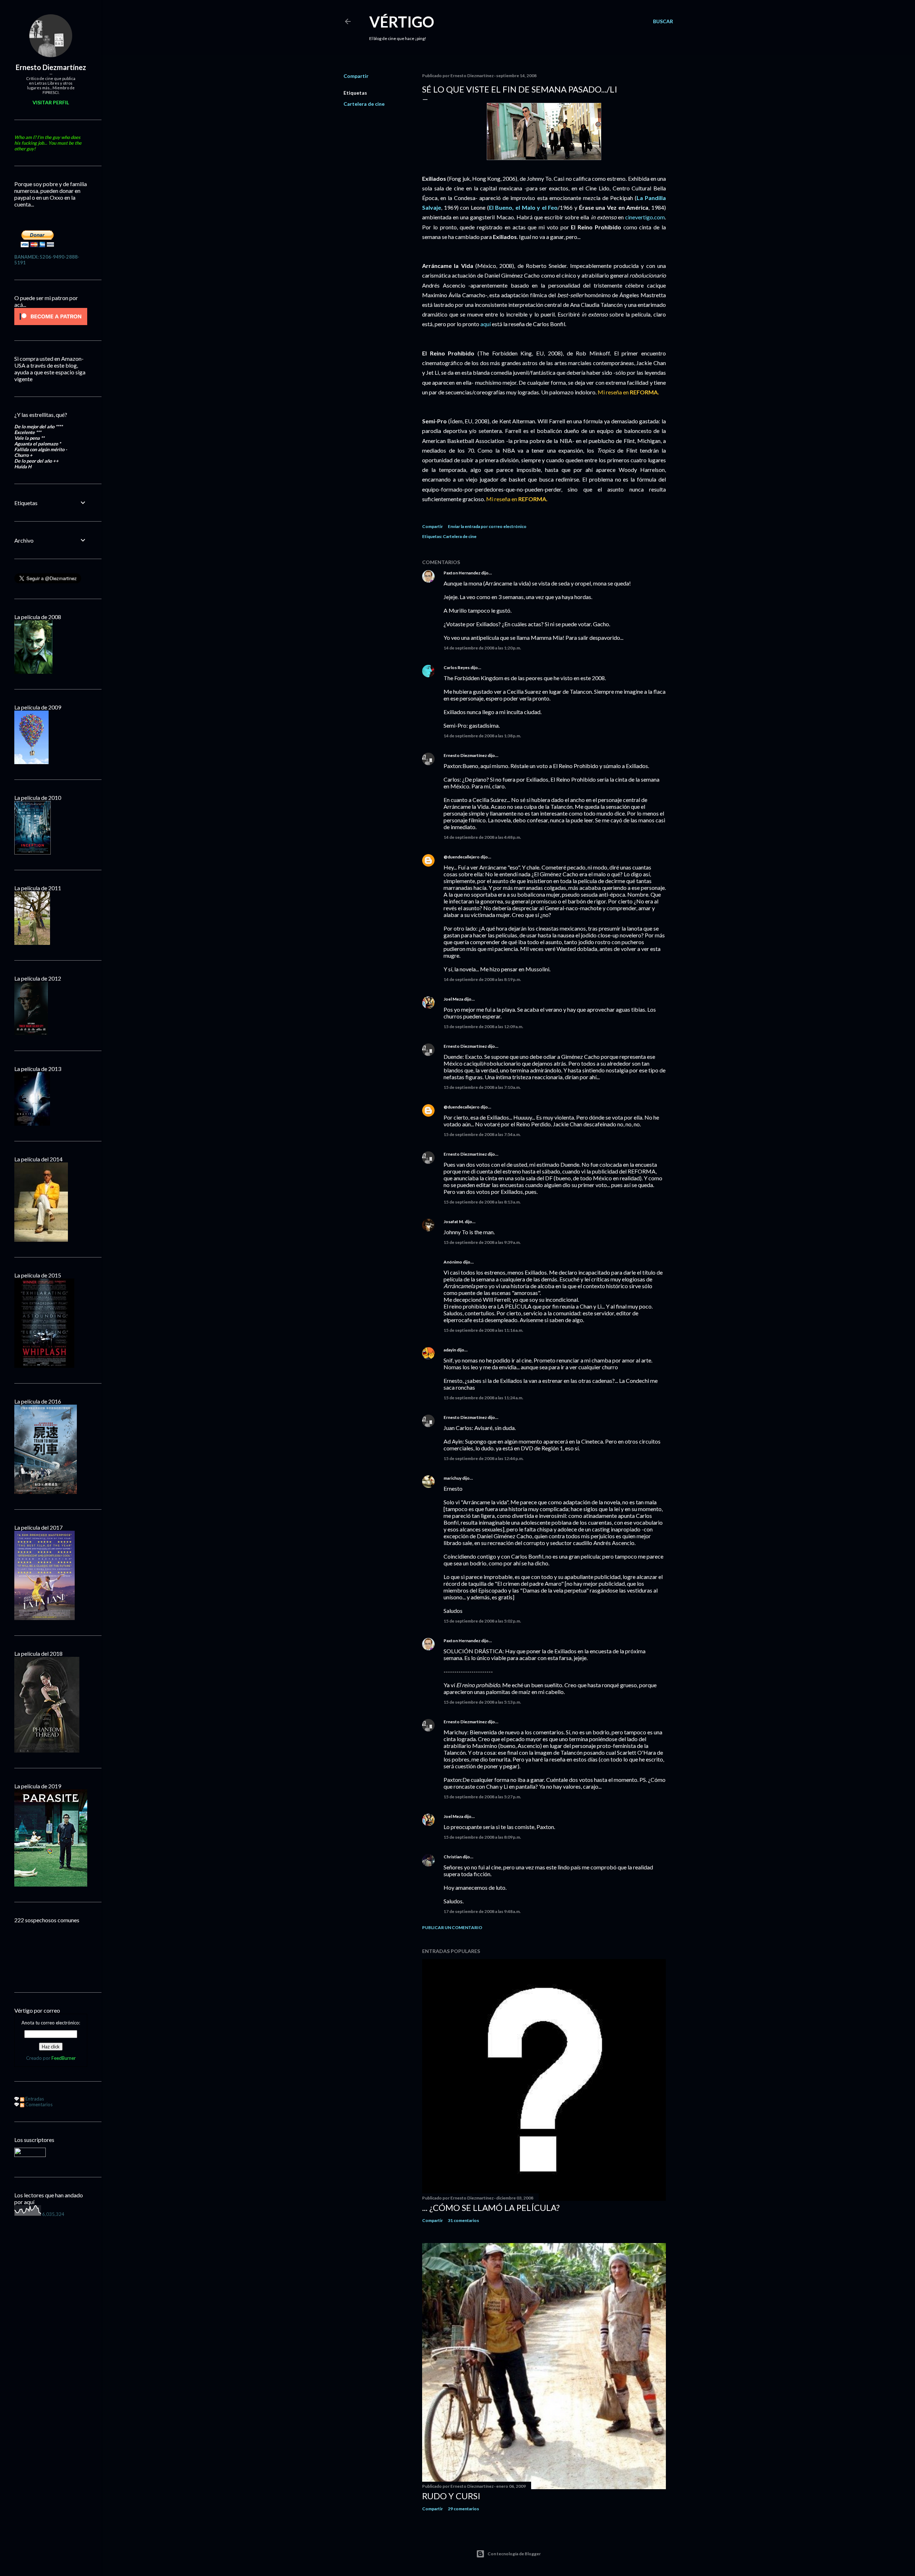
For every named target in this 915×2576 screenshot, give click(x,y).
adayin (450, 1350)
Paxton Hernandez (462, 573)
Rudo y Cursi (451, 2496)
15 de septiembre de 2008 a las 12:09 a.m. (483, 1027)
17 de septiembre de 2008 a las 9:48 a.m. (482, 1911)
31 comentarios (463, 2220)
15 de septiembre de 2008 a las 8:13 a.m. (482, 1202)
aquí (486, 324)
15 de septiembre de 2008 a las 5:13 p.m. (482, 1702)
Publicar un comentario (452, 1927)
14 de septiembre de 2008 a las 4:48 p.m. (482, 837)
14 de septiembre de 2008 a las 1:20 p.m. (482, 648)
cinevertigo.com (645, 217)
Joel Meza (453, 999)
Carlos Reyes (457, 667)
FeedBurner (64, 2058)
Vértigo (402, 22)
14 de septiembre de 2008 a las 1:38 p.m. (482, 736)
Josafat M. (454, 1222)
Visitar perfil (51, 102)
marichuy (452, 1478)
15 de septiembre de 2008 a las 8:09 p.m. (482, 1837)
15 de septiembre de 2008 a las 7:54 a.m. (482, 1134)
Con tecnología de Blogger (514, 2554)
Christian (453, 1857)
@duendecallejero (462, 857)
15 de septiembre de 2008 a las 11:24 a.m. (483, 1398)
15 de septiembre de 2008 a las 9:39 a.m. (482, 1242)
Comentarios (38, 2104)
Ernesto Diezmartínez (465, 755)
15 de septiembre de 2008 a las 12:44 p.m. (484, 1458)
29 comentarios (463, 2509)
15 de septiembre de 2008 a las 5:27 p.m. (482, 1797)
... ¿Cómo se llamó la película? (491, 2208)
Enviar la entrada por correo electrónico (487, 526)
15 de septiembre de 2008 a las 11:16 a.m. (483, 1330)
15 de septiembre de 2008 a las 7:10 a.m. (482, 1087)
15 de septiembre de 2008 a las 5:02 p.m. (482, 1621)
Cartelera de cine (364, 104)
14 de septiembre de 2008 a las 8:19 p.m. (482, 979)
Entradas (34, 2099)
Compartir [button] (356, 76)
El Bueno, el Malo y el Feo (523, 207)
